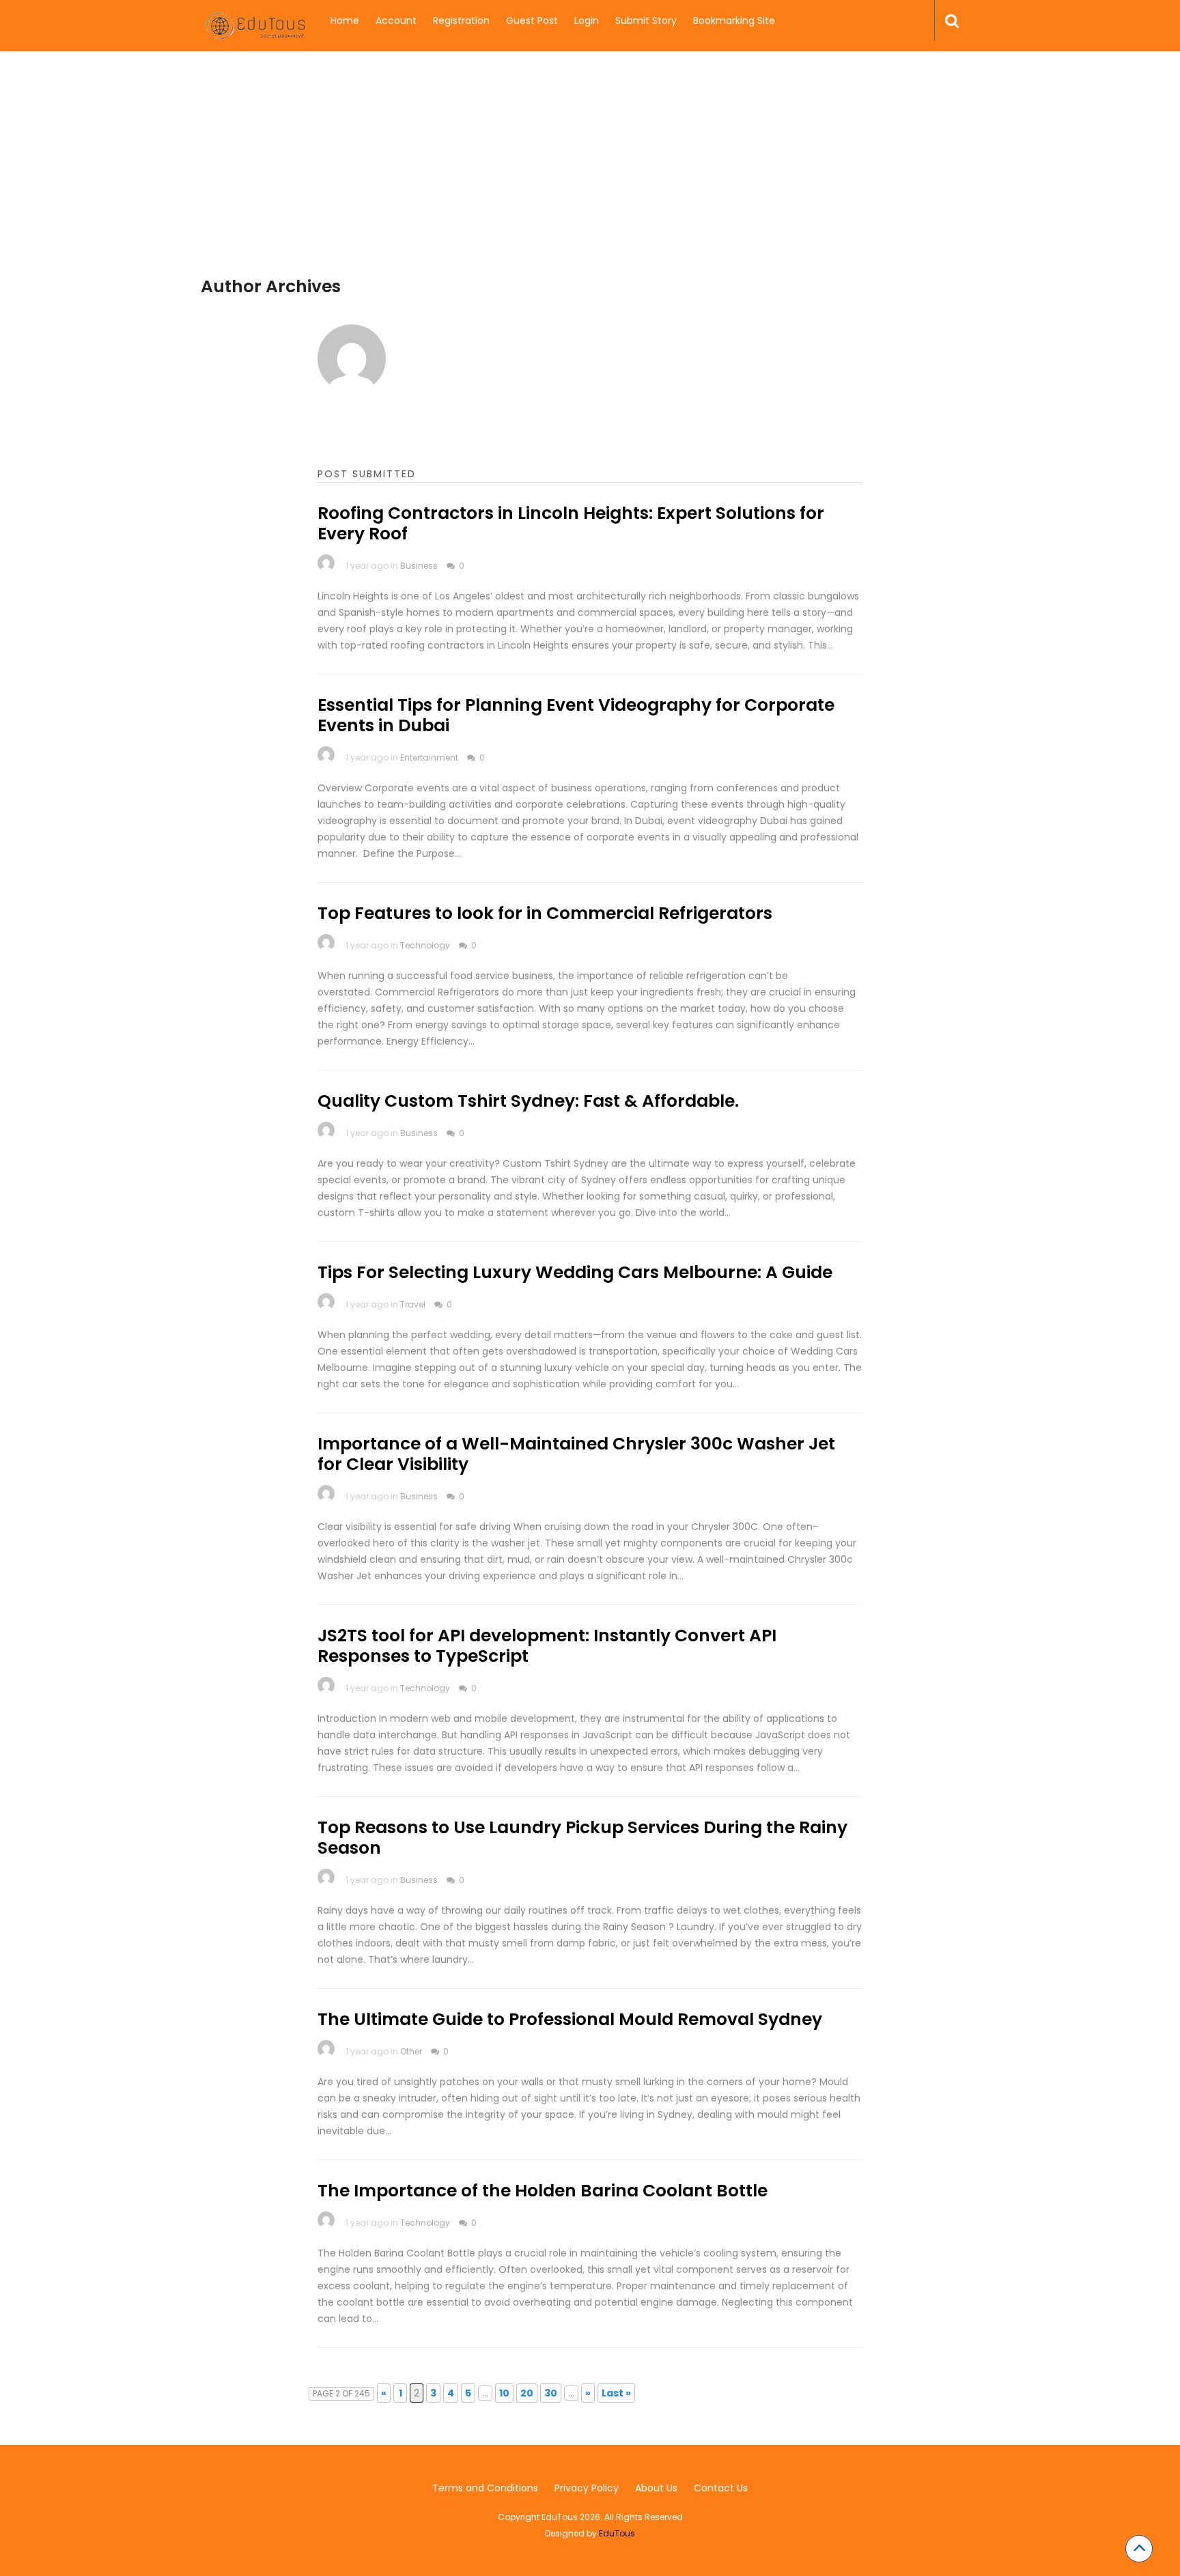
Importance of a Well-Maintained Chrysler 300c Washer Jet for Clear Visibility (576, 1454)
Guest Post (532, 20)
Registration (461, 20)
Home (345, 20)
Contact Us (721, 2488)
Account (396, 20)
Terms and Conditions (485, 2488)
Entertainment (429, 758)
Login (587, 20)
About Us (656, 2488)
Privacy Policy (587, 2488)
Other (411, 2051)
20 (527, 2393)
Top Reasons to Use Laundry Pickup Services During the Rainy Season (582, 1838)
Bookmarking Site (734, 20)
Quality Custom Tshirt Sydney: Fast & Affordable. (528, 1101)
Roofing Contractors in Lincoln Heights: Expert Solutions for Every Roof (571, 523)
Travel (413, 1304)
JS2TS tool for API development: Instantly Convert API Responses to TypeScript (547, 1646)
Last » (616, 2393)
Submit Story (646, 20)
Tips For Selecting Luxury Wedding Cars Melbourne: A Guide (575, 1272)
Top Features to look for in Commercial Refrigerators (545, 913)
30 (551, 2393)
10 (504, 2393)
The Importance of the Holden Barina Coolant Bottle (543, 2191)
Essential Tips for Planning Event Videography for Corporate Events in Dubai (576, 715)
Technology (425, 945)
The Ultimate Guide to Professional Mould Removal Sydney (570, 2019)
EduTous (617, 2533)
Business (419, 566)
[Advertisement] (590, 181)
